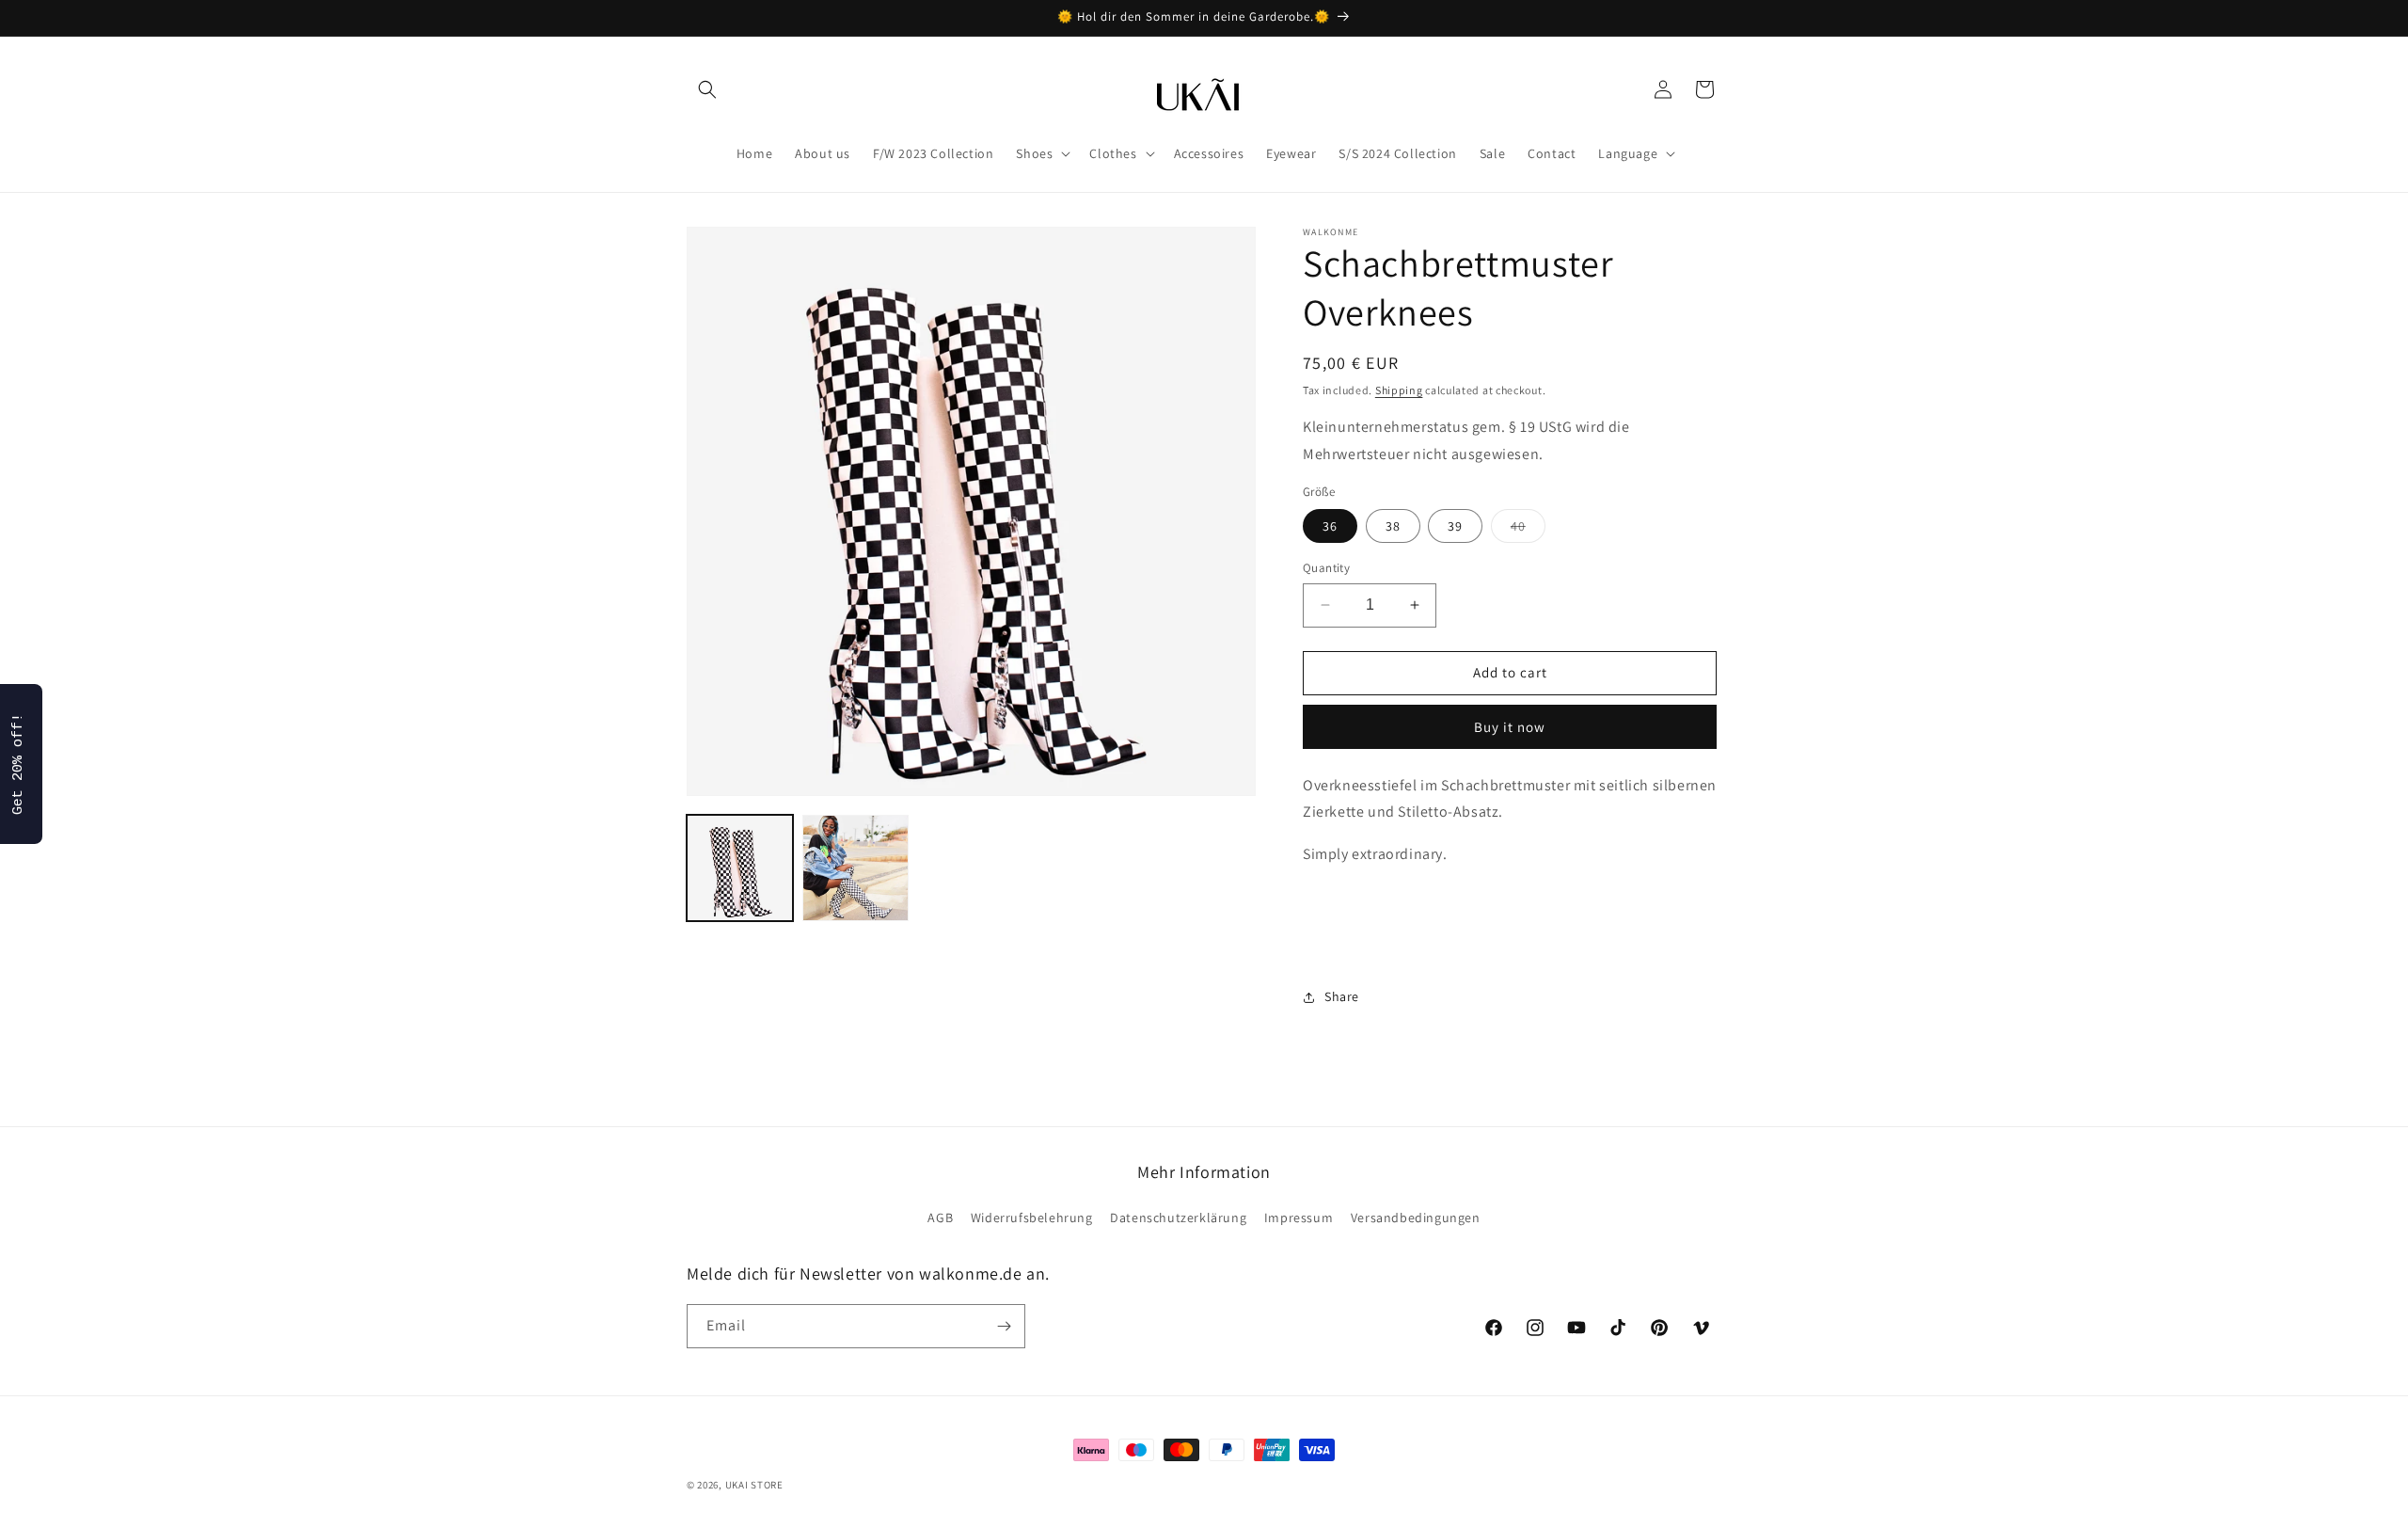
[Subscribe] (1004, 1326)
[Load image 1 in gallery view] (740, 868)
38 (1393, 526)
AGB (940, 1218)
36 (1330, 526)
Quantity (1326, 568)
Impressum (1299, 1218)
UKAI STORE (754, 1485)
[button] (707, 89)
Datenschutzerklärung (1178, 1218)
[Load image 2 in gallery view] (855, 868)
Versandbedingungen (1416, 1218)
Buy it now (1510, 727)
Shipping (1399, 390)
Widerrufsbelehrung (1032, 1218)
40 (1528, 530)
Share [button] (1342, 996)
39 (1455, 526)
